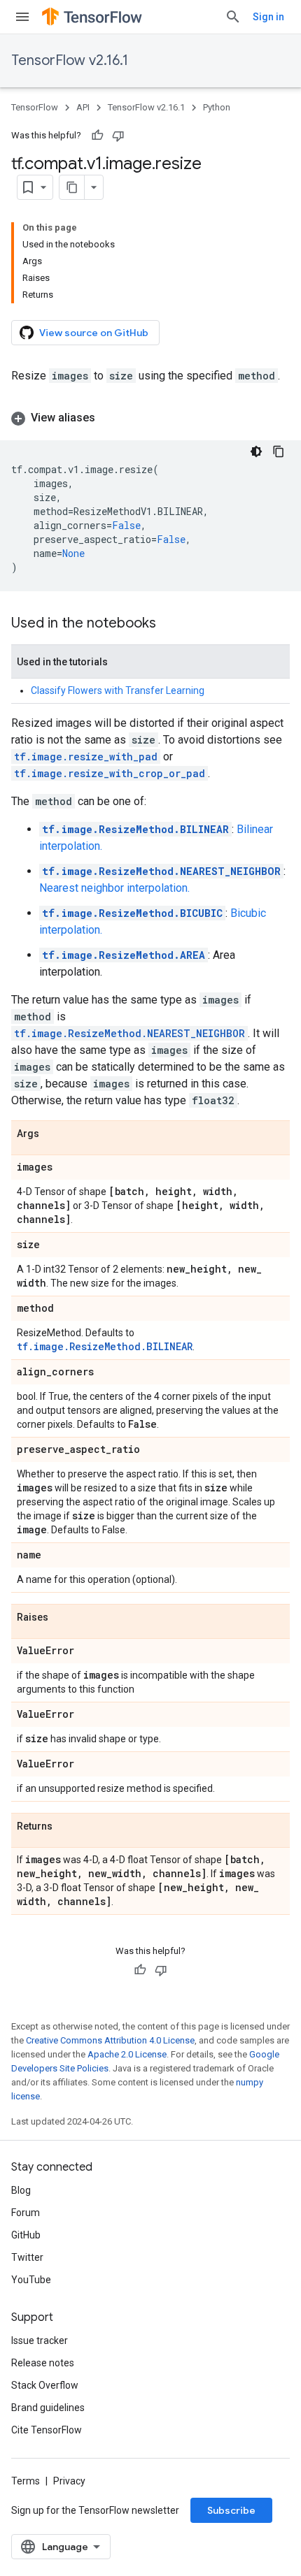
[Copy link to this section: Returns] (66, 1827)
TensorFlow (35, 107)
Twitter (27, 2257)
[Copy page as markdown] (72, 187)
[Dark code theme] (256, 451)
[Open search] (233, 17)
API (83, 107)
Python (217, 107)
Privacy (69, 2481)
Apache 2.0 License (127, 2054)
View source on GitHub (94, 333)
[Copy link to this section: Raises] (62, 1618)
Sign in (268, 17)
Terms (26, 2481)
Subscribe (231, 2510)
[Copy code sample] (279, 451)
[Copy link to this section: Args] (53, 1134)
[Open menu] (22, 17)
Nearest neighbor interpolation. (114, 888)
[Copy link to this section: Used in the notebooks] (170, 624)
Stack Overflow (45, 2385)
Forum (26, 2213)
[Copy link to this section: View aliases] (109, 418)
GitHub (26, 2235)
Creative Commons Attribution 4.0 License (110, 2040)
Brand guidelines (48, 2408)
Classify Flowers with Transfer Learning (118, 690)
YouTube (31, 2280)
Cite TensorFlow (47, 2430)
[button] (150, 418)
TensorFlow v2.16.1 (70, 60)
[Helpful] (97, 136)
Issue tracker (40, 2340)
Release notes (43, 2363)
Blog (21, 2190)
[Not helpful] (118, 136)
